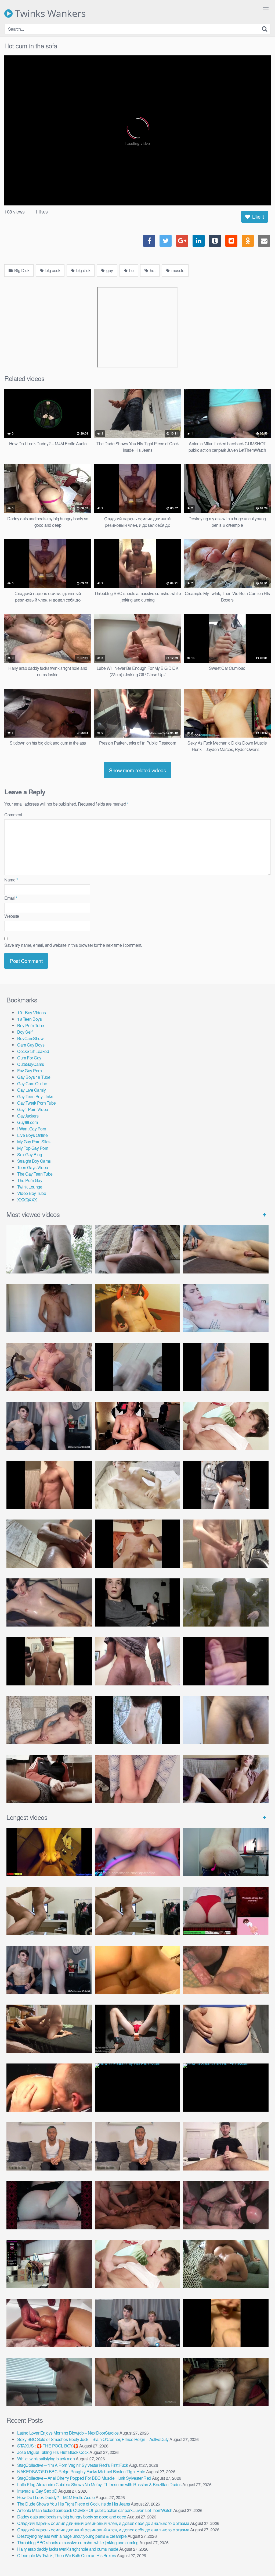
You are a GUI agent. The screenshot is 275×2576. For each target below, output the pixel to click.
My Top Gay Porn (33, 1148)
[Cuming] (138, 1367)
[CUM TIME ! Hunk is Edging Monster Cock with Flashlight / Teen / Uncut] (49, 1544)
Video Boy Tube (32, 1193)
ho (131, 270)
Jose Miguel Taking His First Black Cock (53, 2452)
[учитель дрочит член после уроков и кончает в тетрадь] (49, 1367)
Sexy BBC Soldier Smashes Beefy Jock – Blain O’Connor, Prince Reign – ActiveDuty (93, 2439)
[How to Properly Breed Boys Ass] (226, 2323)
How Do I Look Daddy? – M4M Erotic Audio (56, 2497)
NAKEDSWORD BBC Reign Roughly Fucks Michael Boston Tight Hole (81, 2472)
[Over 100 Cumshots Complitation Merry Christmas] (49, 2264)
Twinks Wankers (49, 13)
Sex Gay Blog (30, 1154)
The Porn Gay (30, 1180)
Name (11, 880)
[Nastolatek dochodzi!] (226, 1779)
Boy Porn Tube (31, 1025)
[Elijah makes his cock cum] (138, 1426)
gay (109, 270)
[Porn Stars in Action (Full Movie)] (138, 2205)
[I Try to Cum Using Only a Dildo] (49, 2205)
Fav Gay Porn (29, 1071)
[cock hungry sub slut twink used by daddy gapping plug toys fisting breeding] (49, 1852)
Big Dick (21, 270)
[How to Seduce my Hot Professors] (138, 2088)
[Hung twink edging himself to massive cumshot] (226, 1661)
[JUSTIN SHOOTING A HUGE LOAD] (49, 1485)
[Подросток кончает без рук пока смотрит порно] (226, 1249)
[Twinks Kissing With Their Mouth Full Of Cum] (226, 1426)
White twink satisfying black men (46, 2459)
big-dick (83, 270)
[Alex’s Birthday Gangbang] (49, 2382)
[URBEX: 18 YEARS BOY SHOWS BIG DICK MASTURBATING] (226, 1485)
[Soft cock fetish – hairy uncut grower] (226, 1720)
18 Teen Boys (29, 1019)
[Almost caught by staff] (226, 1367)
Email (11, 898)
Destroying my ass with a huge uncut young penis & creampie (72, 2536)
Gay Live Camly (31, 1090)
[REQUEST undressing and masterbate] (226, 1544)
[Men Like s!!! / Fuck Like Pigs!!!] (226, 1970)
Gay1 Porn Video (33, 1109)
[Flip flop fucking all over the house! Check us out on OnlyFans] (49, 2029)
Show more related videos (137, 770)
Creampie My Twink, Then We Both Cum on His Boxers (67, 2555)
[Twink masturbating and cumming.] (138, 1544)
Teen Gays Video (33, 1167)
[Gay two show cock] (138, 2323)
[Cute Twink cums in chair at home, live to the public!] (138, 1308)
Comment (13, 815)
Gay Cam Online (32, 1084)
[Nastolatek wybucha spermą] (49, 1308)
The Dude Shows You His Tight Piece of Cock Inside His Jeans (74, 2504)
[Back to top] (260, 2559)
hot (152, 270)
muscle (178, 270)
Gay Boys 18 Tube (34, 1077)
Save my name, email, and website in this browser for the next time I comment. (73, 945)
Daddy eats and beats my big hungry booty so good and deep (72, 2517)
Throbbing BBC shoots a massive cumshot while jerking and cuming (78, 2543)
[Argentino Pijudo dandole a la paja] (138, 1602)
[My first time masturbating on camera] (138, 1720)
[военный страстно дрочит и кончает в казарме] (138, 1779)
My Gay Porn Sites (34, 1142)
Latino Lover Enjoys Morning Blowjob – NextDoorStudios (68, 2433)
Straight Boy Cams (34, 1161)
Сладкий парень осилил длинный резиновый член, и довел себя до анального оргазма (103, 2523)
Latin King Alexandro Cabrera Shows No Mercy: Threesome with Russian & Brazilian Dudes (99, 2484)
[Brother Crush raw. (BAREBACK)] (138, 2382)
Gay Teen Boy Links (35, 1096)
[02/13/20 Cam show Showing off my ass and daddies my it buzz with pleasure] (226, 1852)
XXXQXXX (27, 1200)
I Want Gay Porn (32, 1129)
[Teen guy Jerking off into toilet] (138, 1661)
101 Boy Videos (31, 1013)
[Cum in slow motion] (49, 1779)
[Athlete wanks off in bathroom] (49, 1661)
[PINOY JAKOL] (226, 1308)
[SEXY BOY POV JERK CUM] (138, 1249)
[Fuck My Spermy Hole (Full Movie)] (138, 1970)
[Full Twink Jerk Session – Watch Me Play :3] (138, 1485)
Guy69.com (28, 1122)
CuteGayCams (31, 1064)
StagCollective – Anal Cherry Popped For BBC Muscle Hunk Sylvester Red (84, 2478)
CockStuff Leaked (33, 1051)
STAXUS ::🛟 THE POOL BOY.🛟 (48, 2446)
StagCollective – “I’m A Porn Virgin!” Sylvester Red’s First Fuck (73, 2465)
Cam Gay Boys (31, 1045)
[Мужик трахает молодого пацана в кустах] (49, 1249)
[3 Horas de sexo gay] (49, 1911)
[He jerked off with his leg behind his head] (49, 1720)
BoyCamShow (30, 1038)
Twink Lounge (30, 1187)
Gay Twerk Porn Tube (37, 1103)
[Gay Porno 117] (226, 2205)
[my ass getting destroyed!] (226, 2382)
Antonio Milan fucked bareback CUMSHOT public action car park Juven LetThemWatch (95, 2510)
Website (12, 916)
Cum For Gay (29, 1058)
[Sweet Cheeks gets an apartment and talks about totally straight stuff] (226, 1911)
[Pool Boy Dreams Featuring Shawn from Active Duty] (226, 2264)
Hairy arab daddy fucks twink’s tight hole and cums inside (68, 2549)
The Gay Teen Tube (35, 1174)
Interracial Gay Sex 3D (37, 2491)
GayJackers (28, 1116)
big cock (53, 270)
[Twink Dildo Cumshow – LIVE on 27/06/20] (49, 1602)
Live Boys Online (32, 1135)
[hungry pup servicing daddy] (138, 2029)
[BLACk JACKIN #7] (49, 2146)
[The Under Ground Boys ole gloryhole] (226, 2029)
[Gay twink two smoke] (49, 1426)
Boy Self (25, 1032)
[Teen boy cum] (226, 1602)
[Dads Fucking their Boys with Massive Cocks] (49, 2088)
